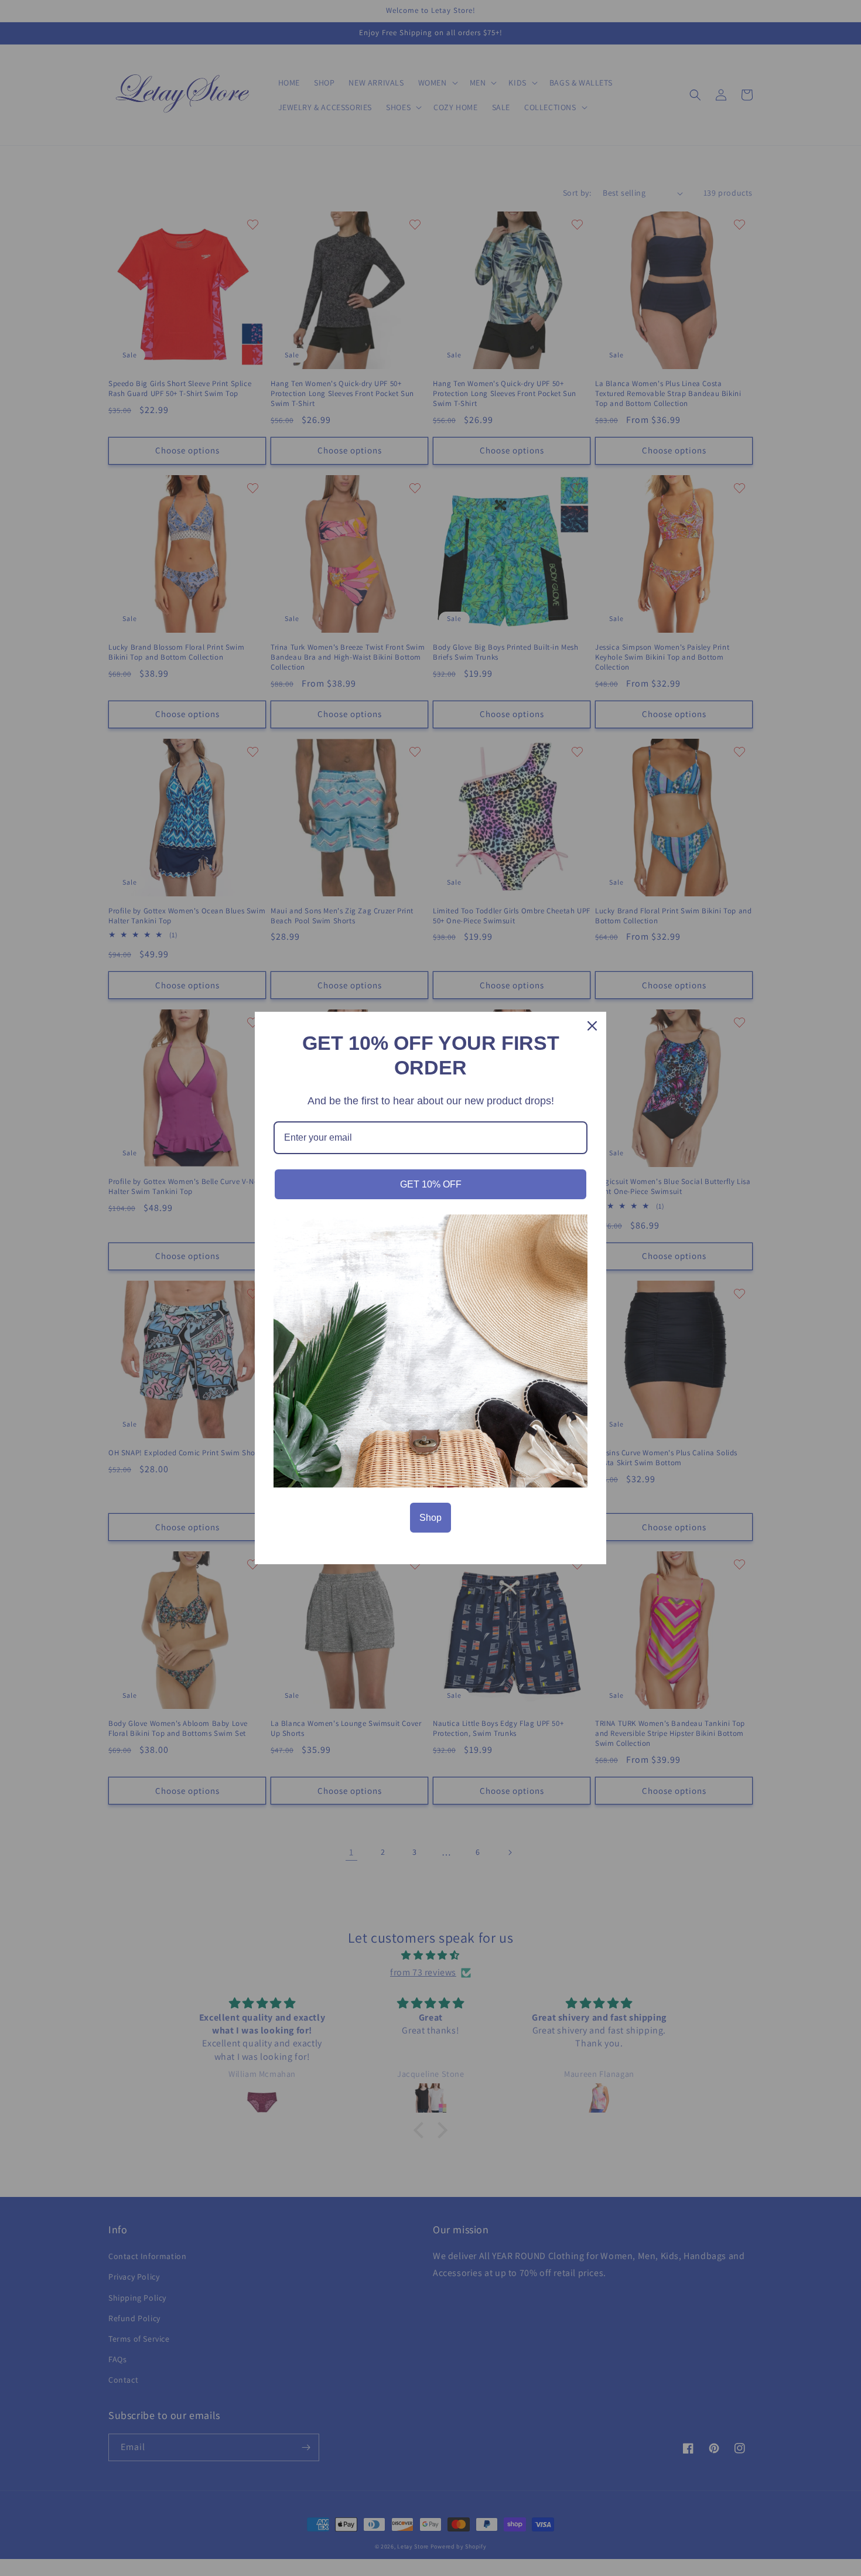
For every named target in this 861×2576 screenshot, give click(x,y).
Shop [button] (430, 1518)
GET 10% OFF (431, 1184)
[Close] (592, 1026)
